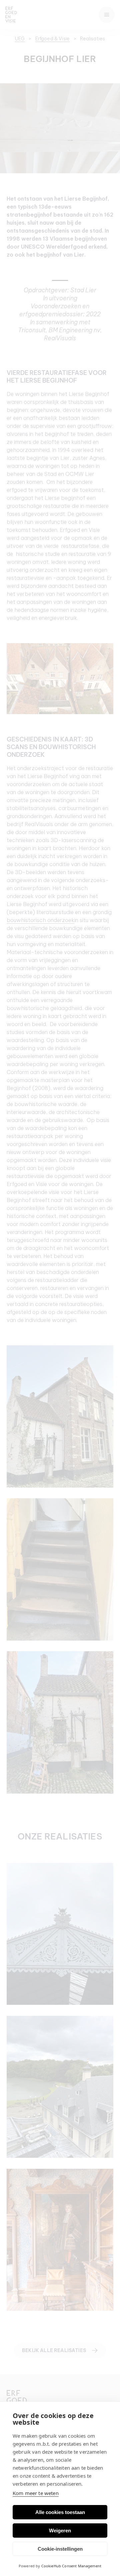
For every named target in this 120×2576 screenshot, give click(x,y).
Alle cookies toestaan (60, 2512)
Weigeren (60, 2531)
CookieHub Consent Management (71, 2566)
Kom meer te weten (36, 2493)
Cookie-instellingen (60, 2549)
